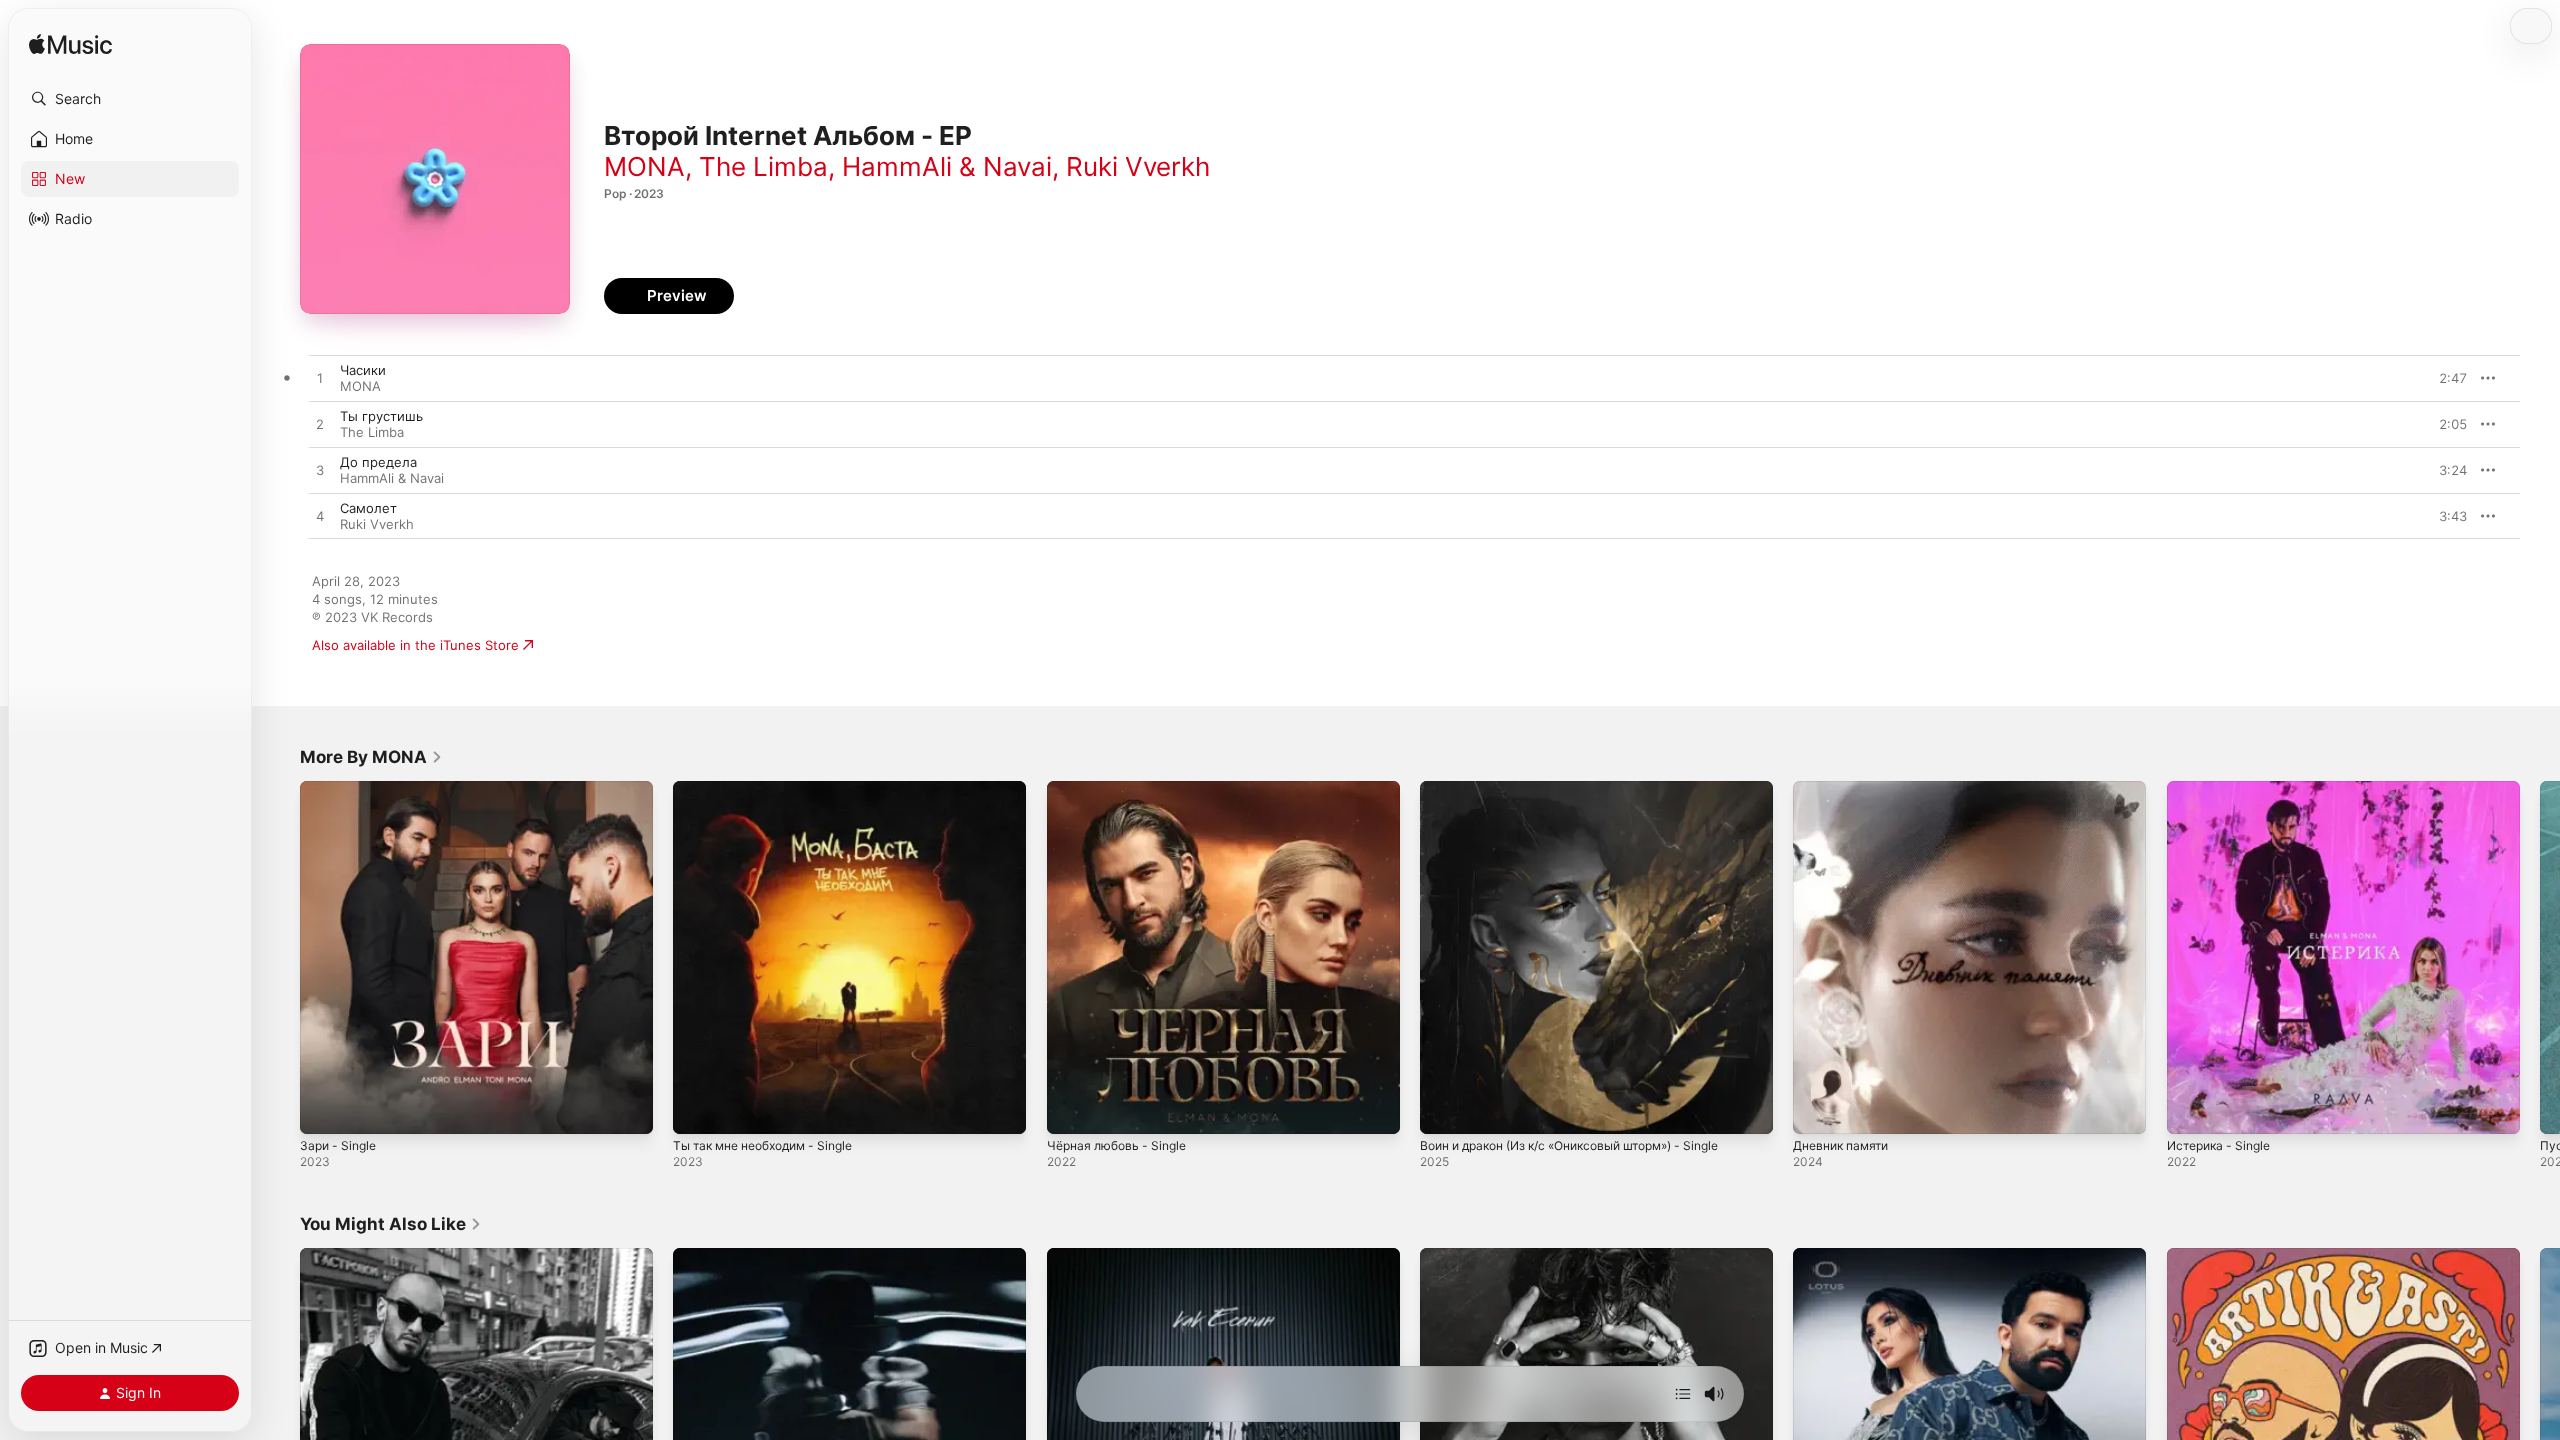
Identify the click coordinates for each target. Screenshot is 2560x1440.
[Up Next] (1683, 1394)
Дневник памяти (1846, 789)
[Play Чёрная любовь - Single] (1072, 1109)
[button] (130, 99)
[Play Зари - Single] (325, 1109)
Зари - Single (341, 789)
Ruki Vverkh (1138, 166)
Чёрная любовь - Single (1123, 789)
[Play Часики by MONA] (320, 379)
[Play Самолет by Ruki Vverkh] (320, 517)
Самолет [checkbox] (368, 508)
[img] (70, 45)
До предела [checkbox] (378, 462)
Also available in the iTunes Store (415, 645)
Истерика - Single (2224, 789)
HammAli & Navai (947, 166)
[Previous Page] (280, 958)
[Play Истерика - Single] (2192, 1109)
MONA (644, 166)
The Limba (763, 166)
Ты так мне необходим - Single (774, 789)
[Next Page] (2540, 958)
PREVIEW (2445, 378)
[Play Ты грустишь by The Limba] (320, 425)
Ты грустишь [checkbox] (381, 416)
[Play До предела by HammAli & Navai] (320, 471)
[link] (371, 757)
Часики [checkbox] (363, 370)
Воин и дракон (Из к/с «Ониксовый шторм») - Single (1588, 789)
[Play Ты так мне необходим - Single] (698, 1109)
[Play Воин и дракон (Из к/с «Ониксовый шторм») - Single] (1445, 1109)
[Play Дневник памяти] (1818, 1109)
